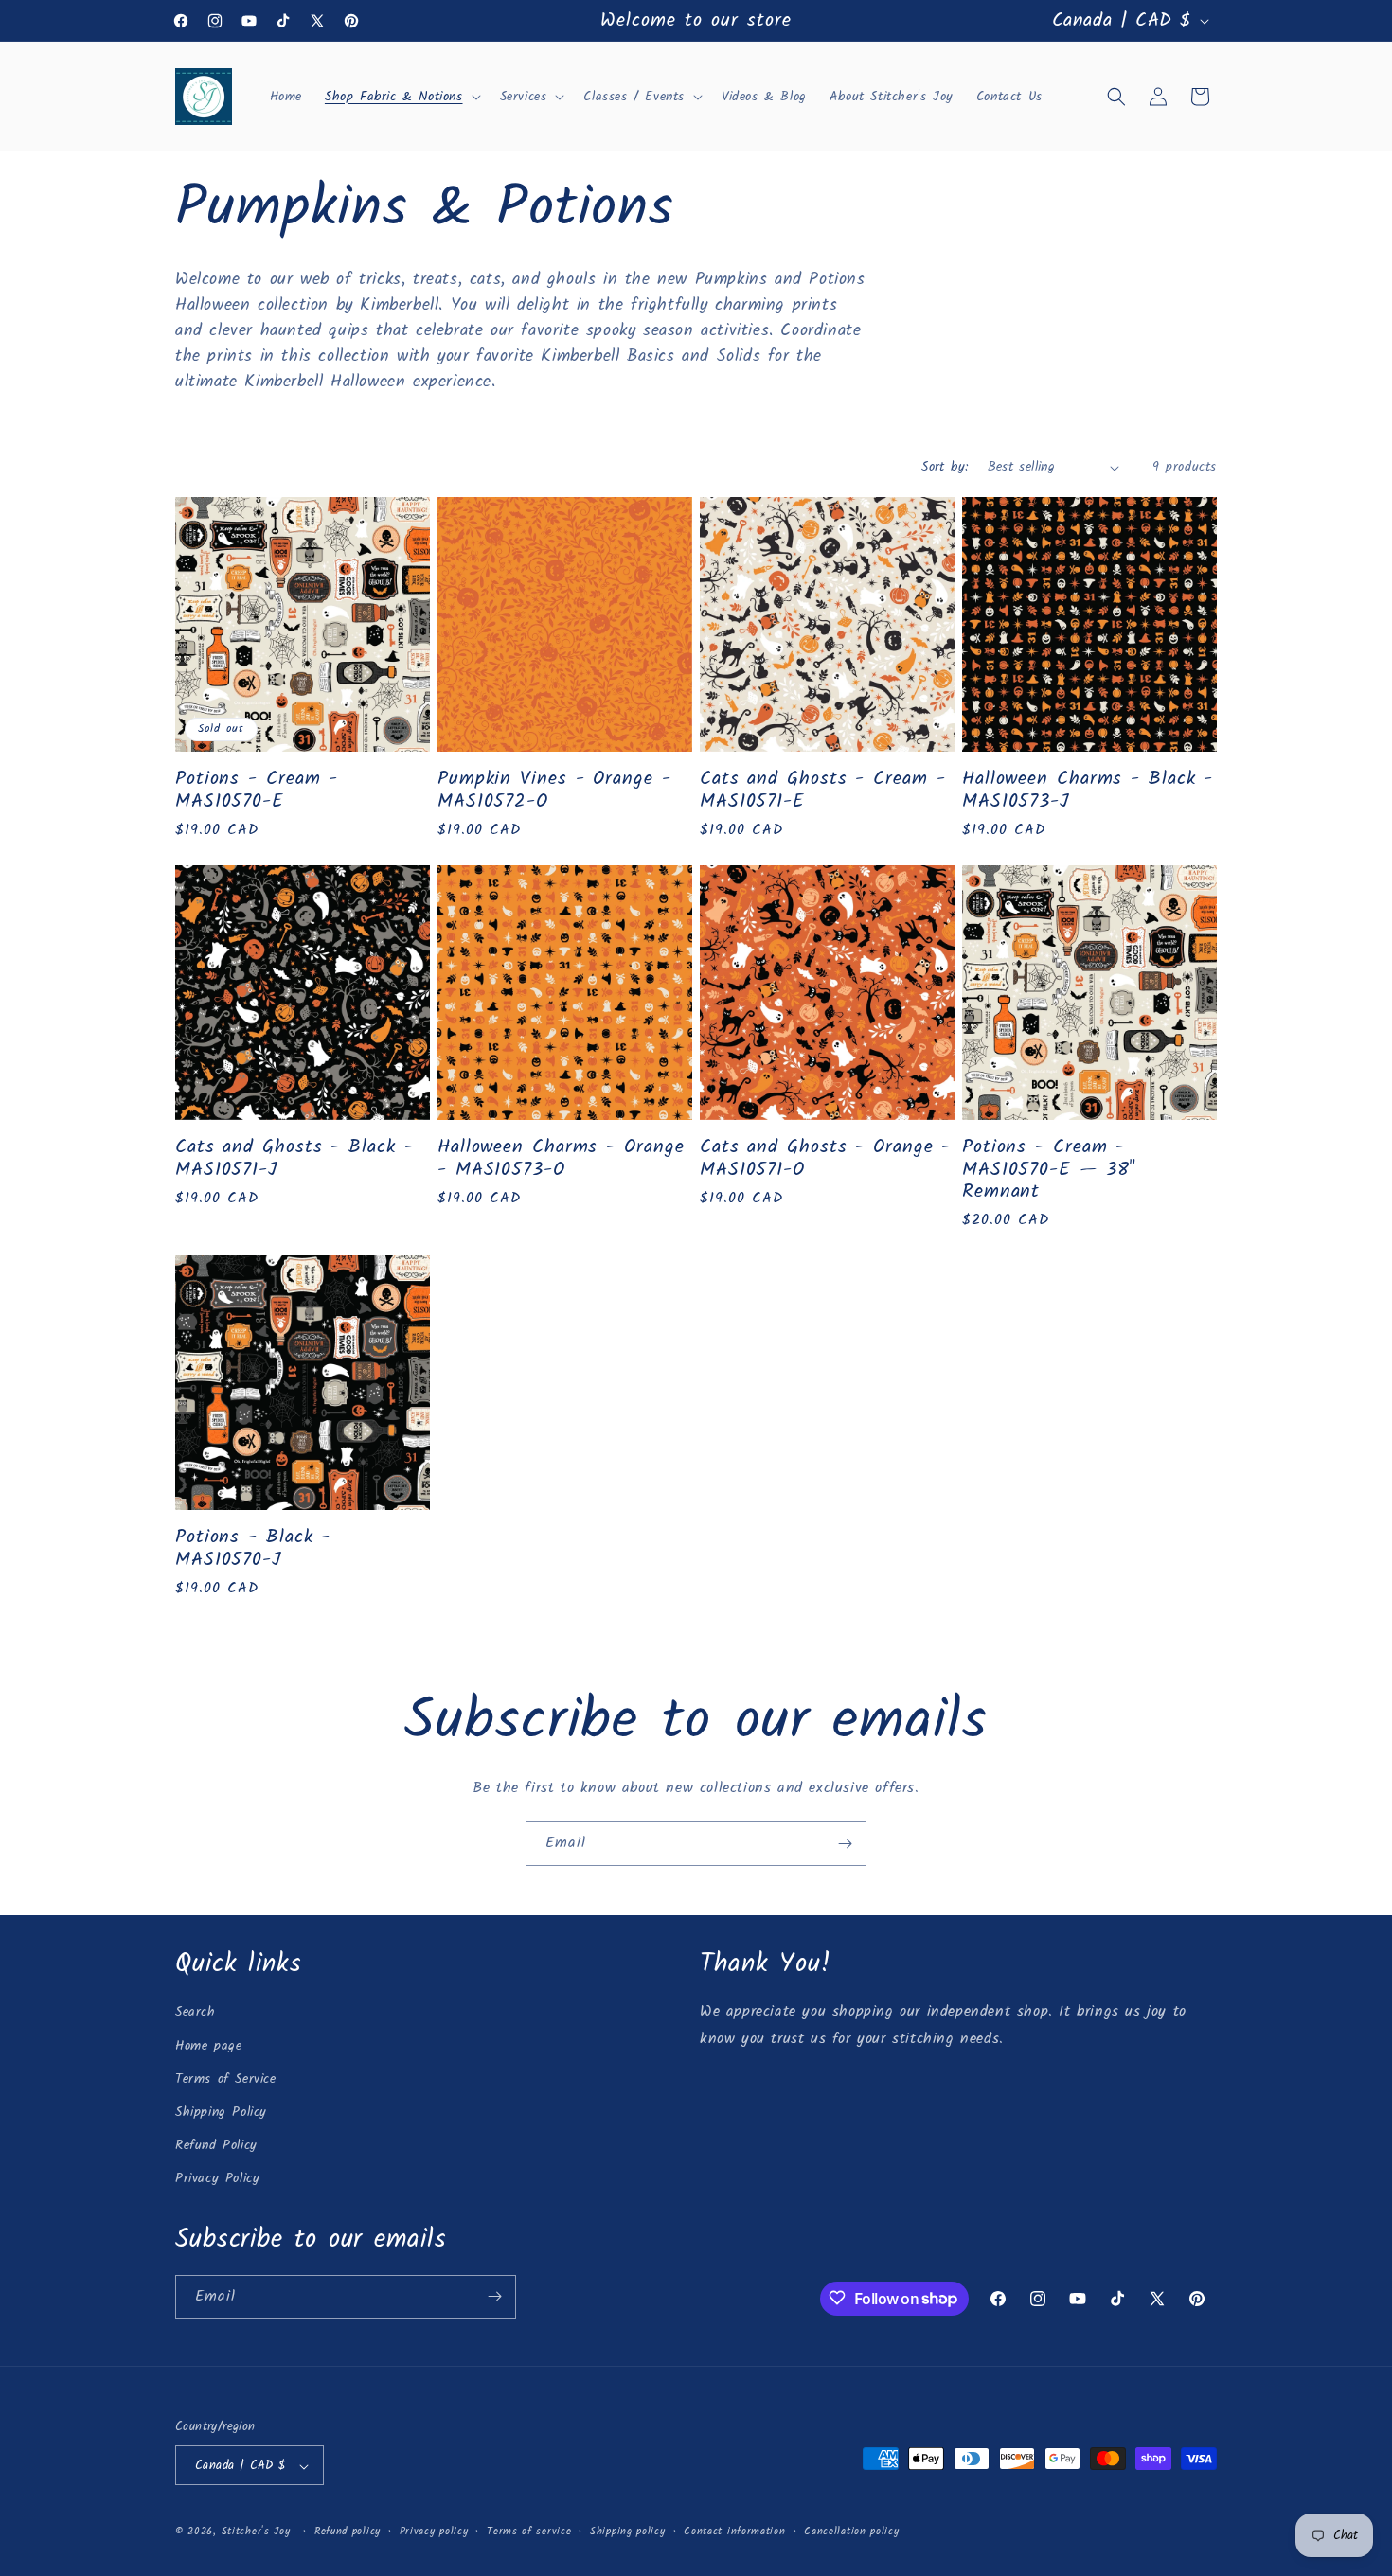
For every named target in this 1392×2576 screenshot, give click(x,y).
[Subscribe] (845, 1844)
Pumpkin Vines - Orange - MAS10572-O (554, 790)
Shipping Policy (221, 2112)
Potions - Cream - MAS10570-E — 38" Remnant (1049, 1169)
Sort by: (945, 467)
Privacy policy (434, 2532)
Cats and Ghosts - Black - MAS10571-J (294, 1158)
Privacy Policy (217, 2179)
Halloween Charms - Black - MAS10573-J (1088, 790)
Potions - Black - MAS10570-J (253, 1548)
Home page (208, 2046)
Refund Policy (216, 2145)
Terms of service (529, 2532)
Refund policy (348, 2532)
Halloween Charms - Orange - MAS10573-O (561, 1158)
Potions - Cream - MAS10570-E (257, 790)
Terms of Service (226, 2079)
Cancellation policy (851, 2532)
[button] (401, 97)
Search (196, 2013)
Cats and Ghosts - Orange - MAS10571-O (825, 1158)
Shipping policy (628, 2532)
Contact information (734, 2532)
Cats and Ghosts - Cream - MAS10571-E (823, 790)
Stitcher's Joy (256, 2532)
